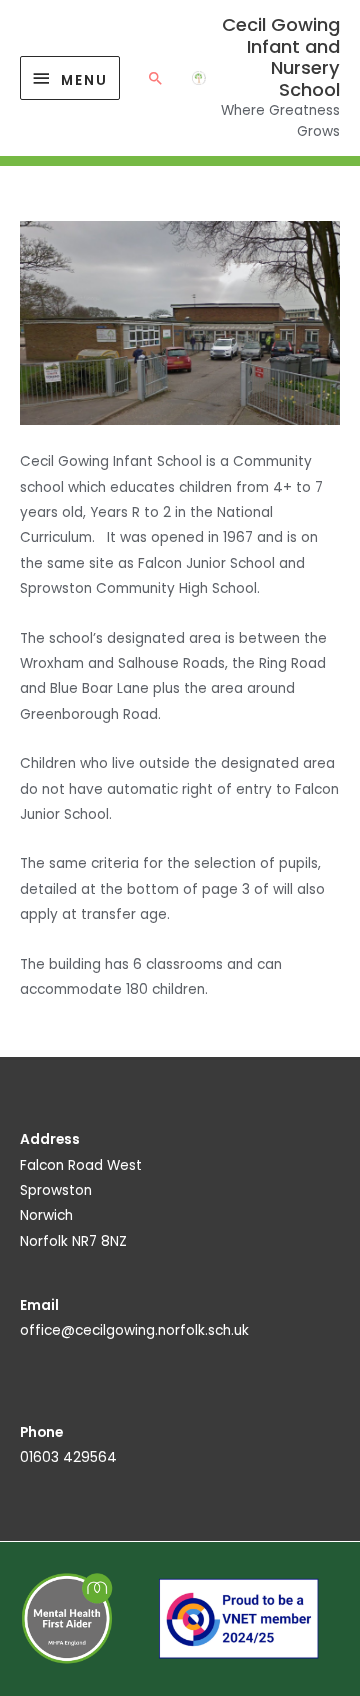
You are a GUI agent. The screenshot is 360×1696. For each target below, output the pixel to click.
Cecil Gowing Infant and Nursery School (281, 57)
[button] (156, 78)
